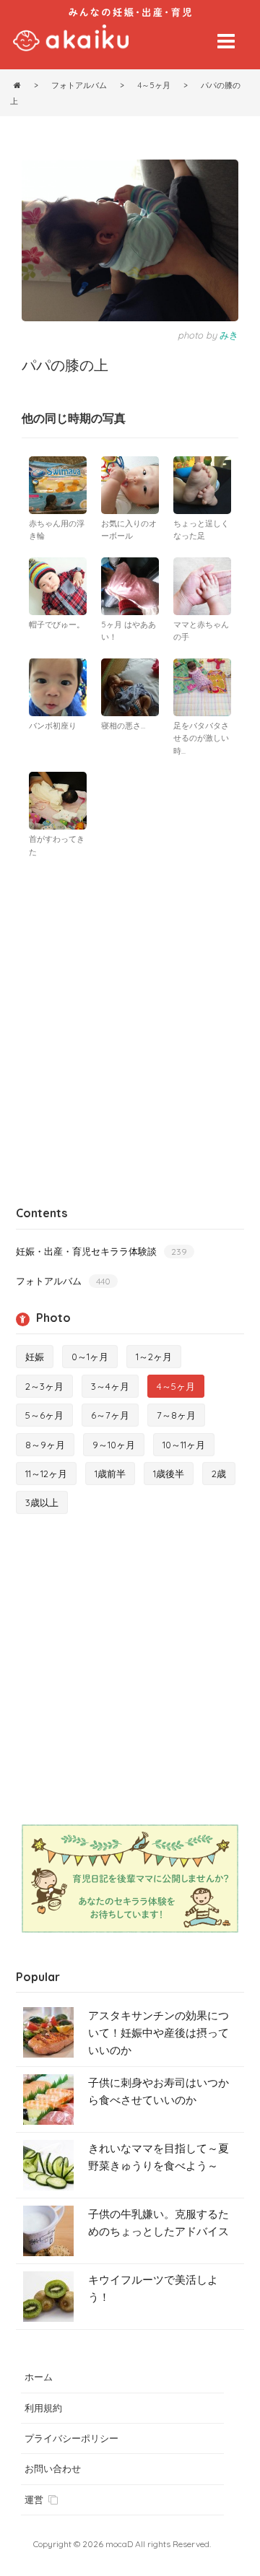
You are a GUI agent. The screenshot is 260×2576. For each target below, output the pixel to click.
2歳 (219, 1474)
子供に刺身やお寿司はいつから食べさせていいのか (159, 2091)
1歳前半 (110, 1474)
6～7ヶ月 (110, 1415)
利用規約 (43, 2408)
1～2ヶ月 (154, 1357)
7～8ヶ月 (176, 1415)
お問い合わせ (53, 2468)
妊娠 (35, 1357)
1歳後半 (169, 1474)
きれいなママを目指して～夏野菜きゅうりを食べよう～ (159, 2157)
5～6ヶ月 (44, 1415)
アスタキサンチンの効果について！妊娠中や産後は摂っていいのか (159, 2033)
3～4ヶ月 (110, 1386)
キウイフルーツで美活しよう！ (153, 2288)
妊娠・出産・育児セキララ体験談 (101, 1251)
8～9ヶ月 (45, 1445)
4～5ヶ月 (176, 1386)
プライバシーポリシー (71, 2438)
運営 (34, 2499)
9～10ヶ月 (114, 1445)
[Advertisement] (130, 1003)
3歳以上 (42, 1502)
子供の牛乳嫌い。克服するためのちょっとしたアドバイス (159, 2223)
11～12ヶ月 (46, 1474)
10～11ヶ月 (184, 1445)
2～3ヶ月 (44, 1386)
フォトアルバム (63, 1281)
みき (229, 335)
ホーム (39, 2377)
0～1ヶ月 (90, 1357)
